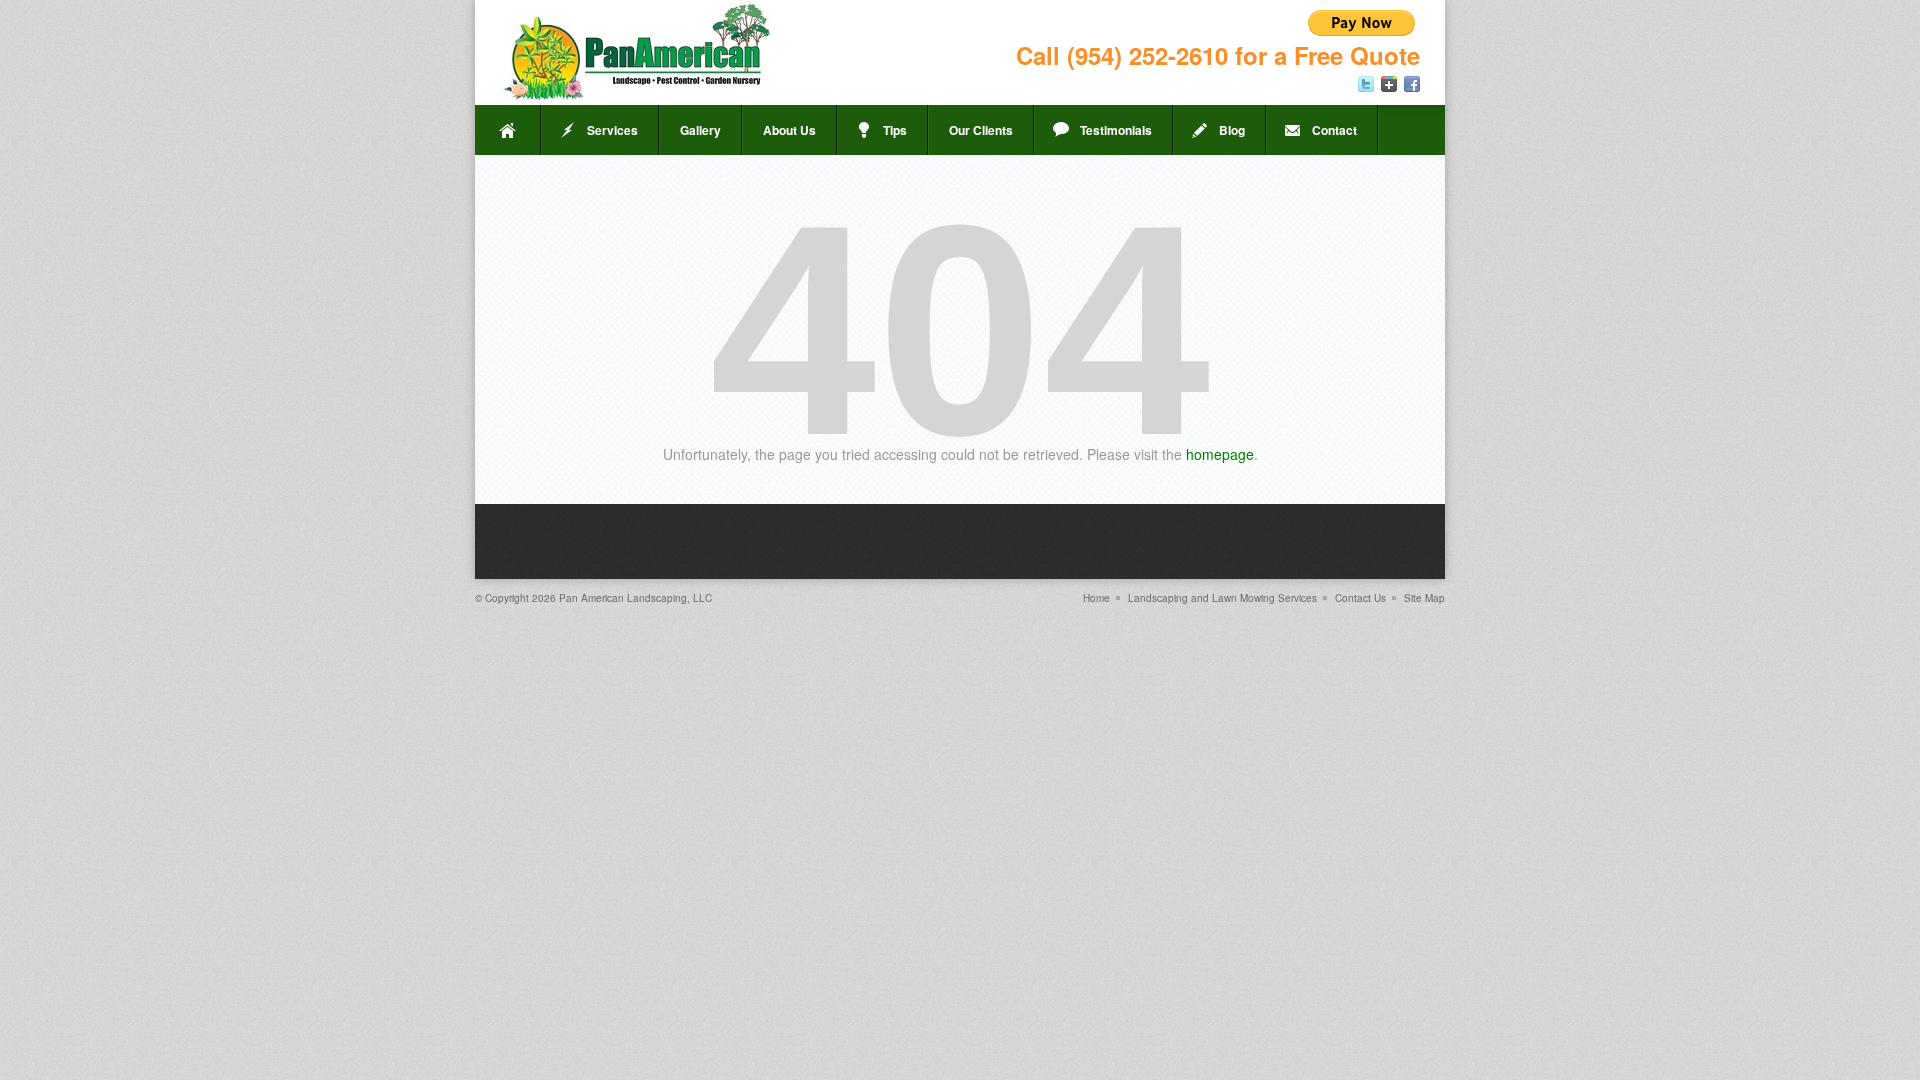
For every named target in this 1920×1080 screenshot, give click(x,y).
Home (508, 130)
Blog (1232, 130)
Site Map (1424, 598)
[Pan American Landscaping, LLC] (637, 52)
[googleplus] (1389, 84)
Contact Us (1360, 598)
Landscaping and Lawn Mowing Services (1222, 598)
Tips (895, 130)
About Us (789, 130)
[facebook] (1412, 84)
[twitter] (1366, 84)
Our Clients (981, 130)
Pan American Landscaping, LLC (635, 598)
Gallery (700, 130)
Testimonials (1116, 130)
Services (612, 130)
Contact (1334, 130)
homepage (1220, 454)
